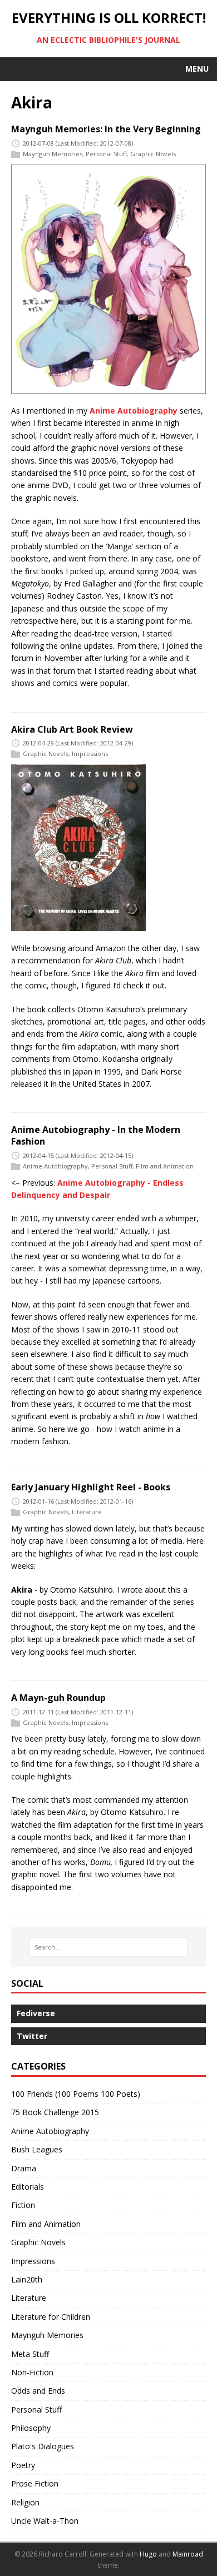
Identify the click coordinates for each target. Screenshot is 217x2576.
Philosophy (31, 2428)
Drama (24, 2168)
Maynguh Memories (53, 154)
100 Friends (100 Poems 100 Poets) (76, 2094)
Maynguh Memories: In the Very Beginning (106, 129)
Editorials (28, 2187)
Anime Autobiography (134, 411)
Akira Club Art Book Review (72, 729)
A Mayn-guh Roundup (58, 1698)
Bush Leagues (37, 2149)
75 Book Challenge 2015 (55, 2112)
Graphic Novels (153, 154)
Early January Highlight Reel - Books (91, 1487)
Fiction (23, 2205)
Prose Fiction (35, 2483)
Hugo (148, 2554)
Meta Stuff (30, 2354)
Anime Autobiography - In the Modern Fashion (96, 1135)
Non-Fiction (32, 2372)
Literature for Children (51, 2317)
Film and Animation (165, 1166)
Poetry (23, 2465)
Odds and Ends (38, 2391)
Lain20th (27, 2279)
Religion (25, 2502)
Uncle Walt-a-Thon (45, 2521)
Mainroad (188, 2554)
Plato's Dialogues (43, 2446)
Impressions (90, 754)
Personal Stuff (106, 154)
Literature (87, 1512)
